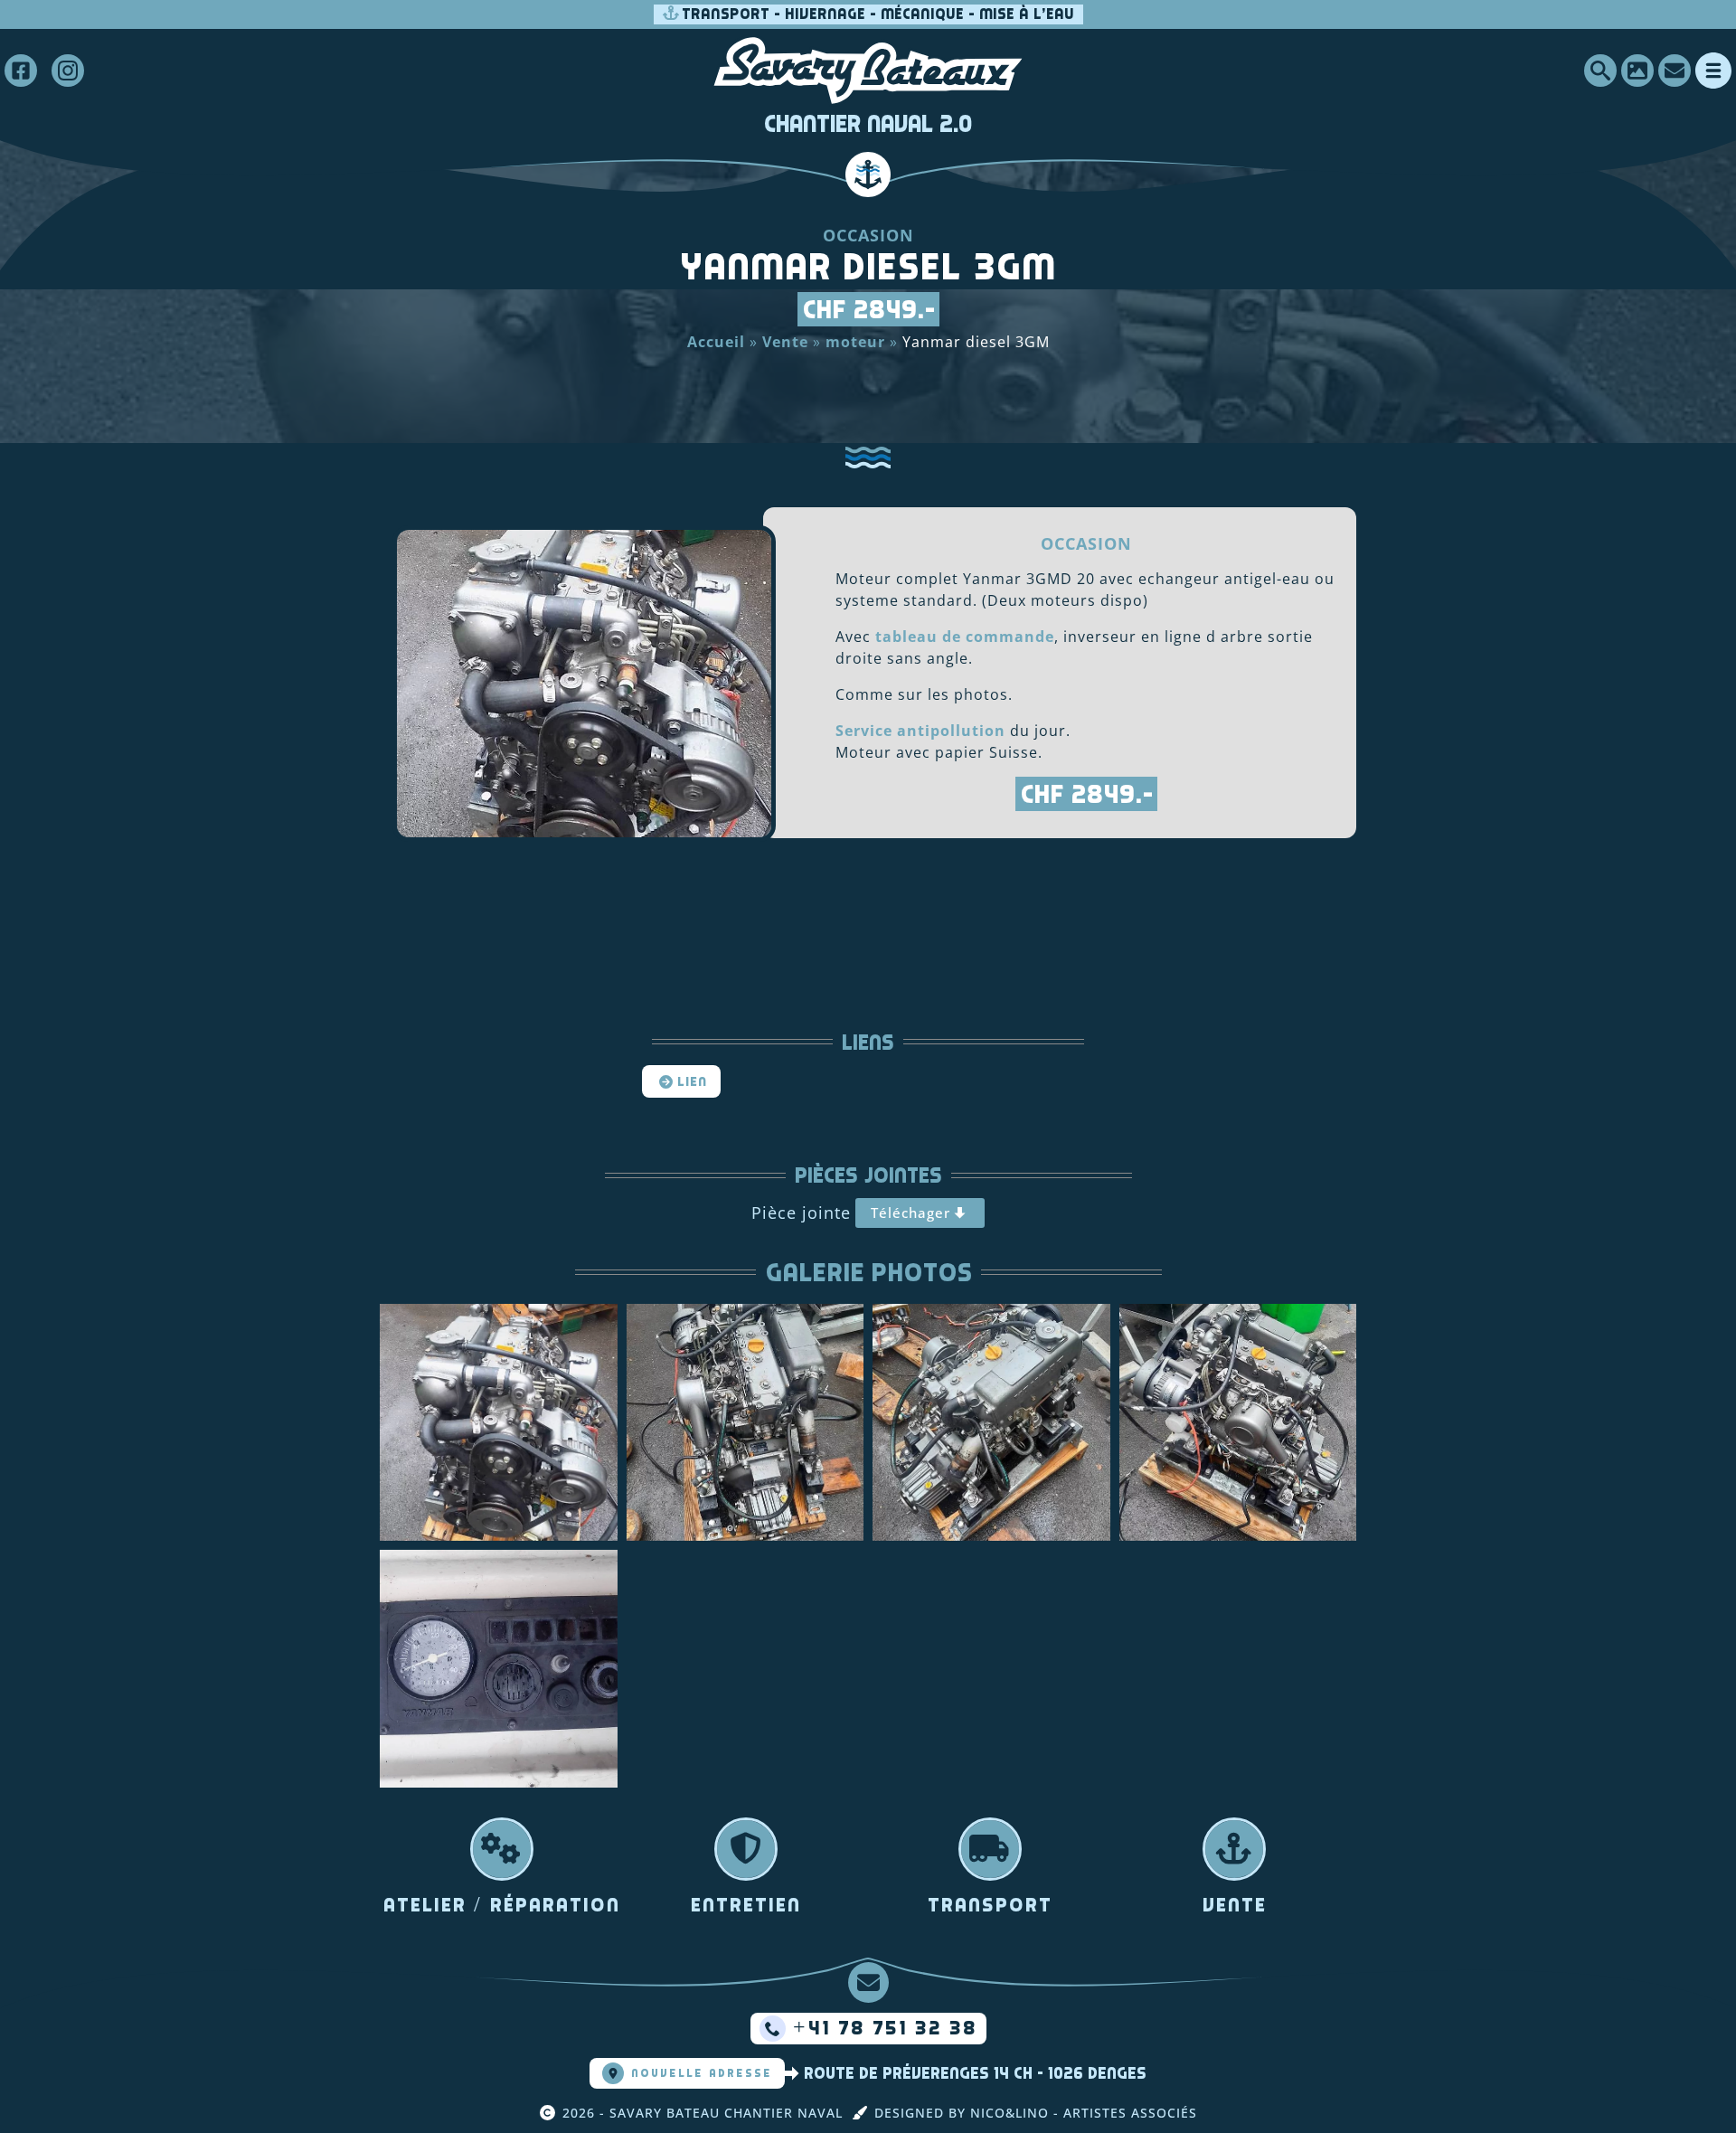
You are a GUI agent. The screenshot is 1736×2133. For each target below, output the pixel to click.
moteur (855, 342)
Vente (785, 342)
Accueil (716, 342)
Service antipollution (920, 731)
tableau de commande (965, 637)
